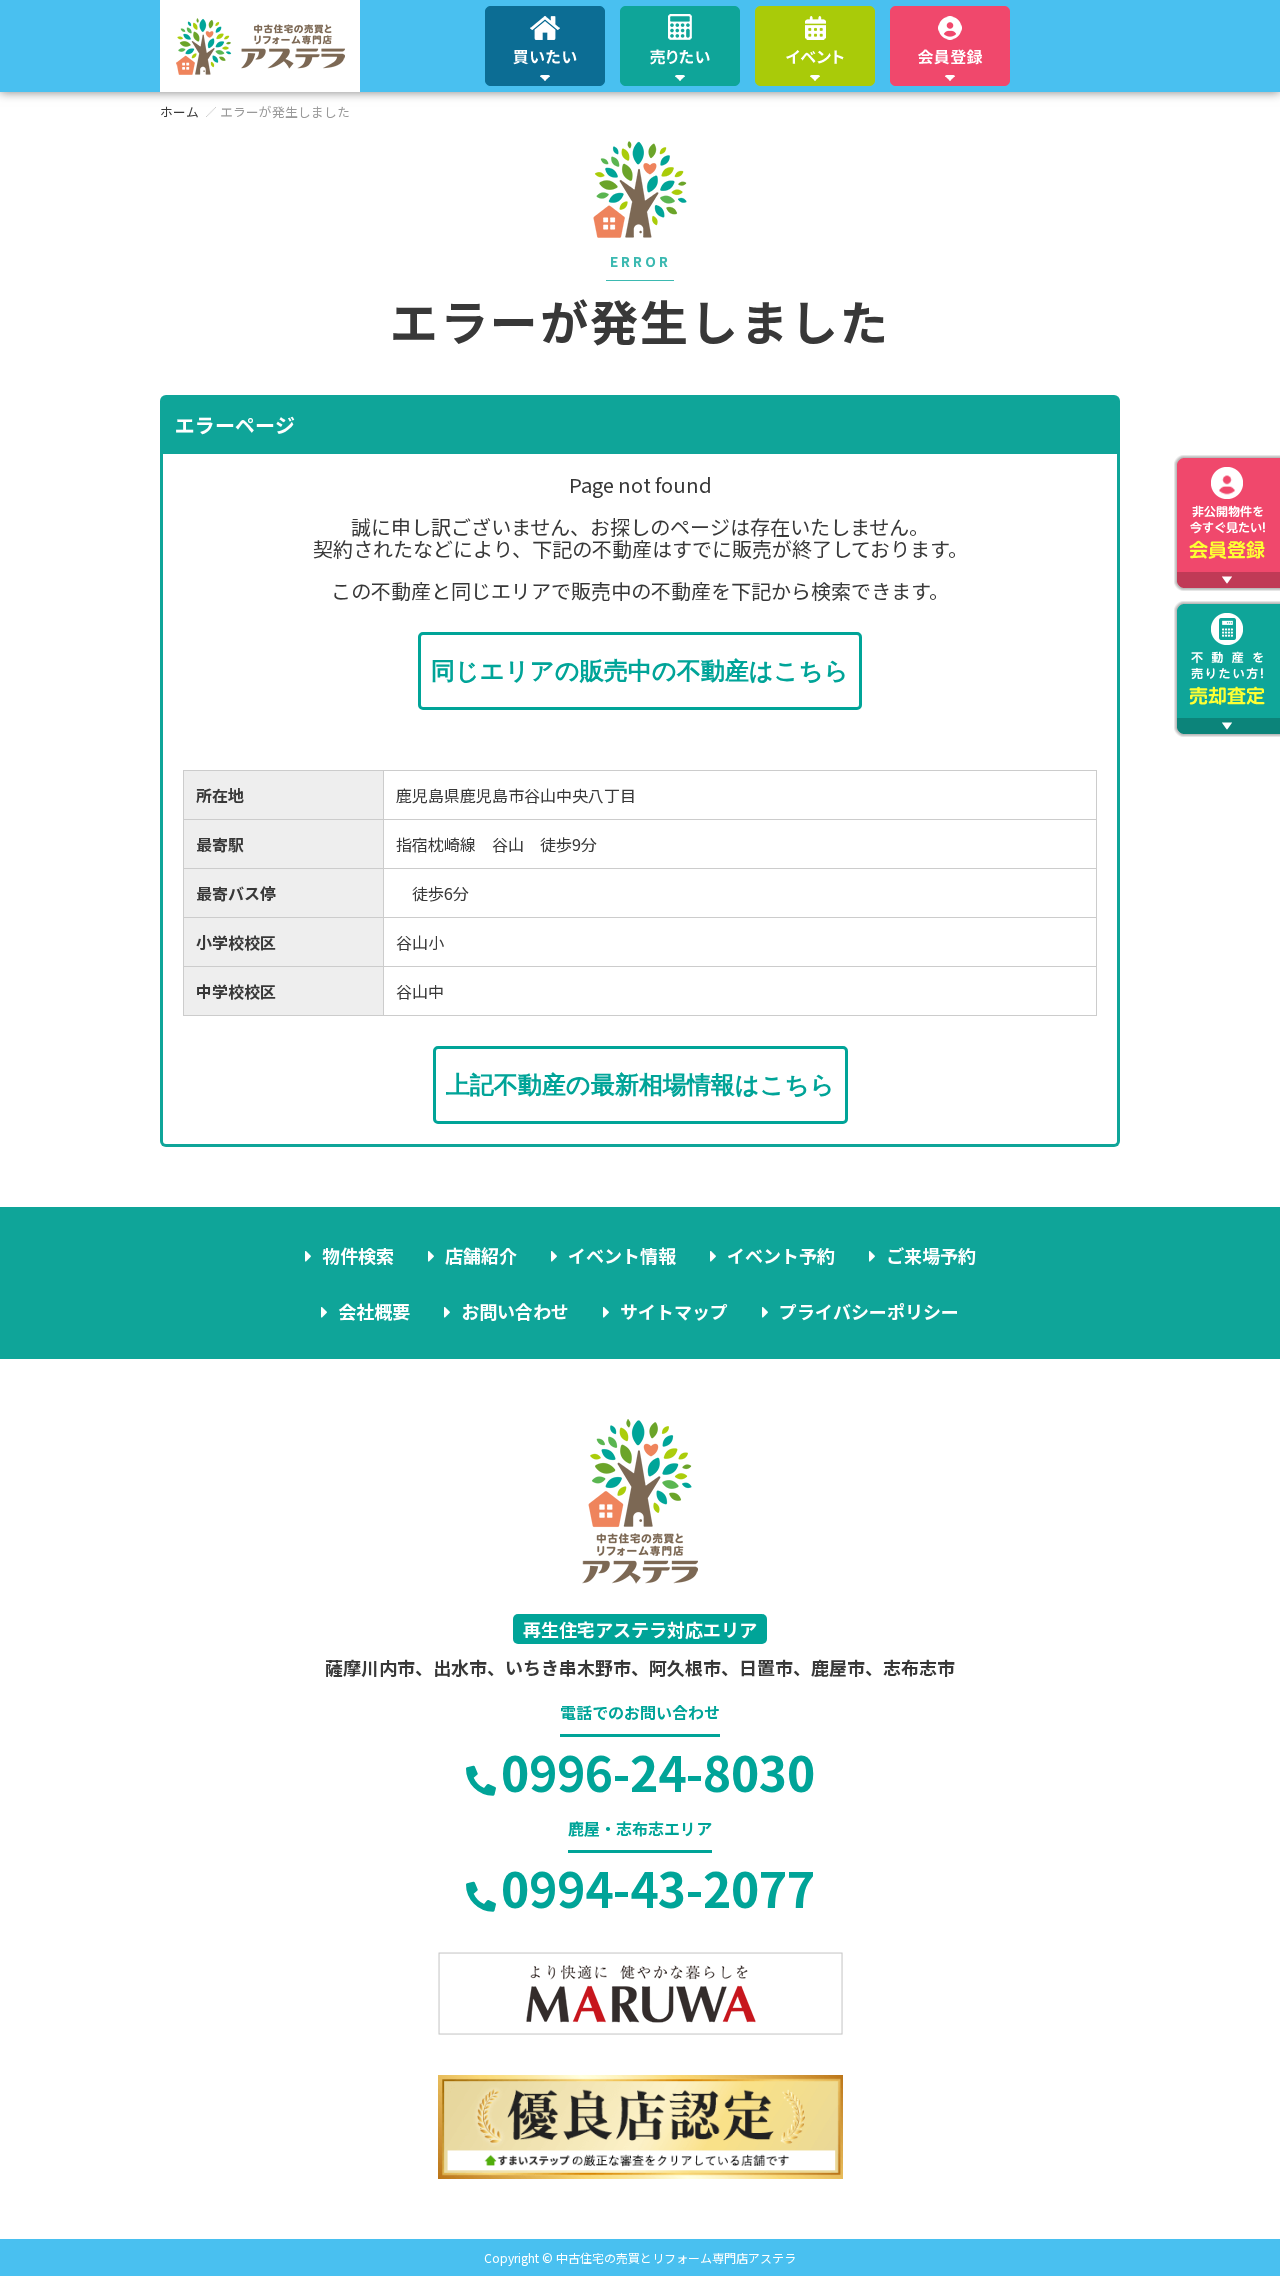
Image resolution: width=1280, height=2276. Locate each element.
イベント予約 (781, 1255)
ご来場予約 (931, 1255)
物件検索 (358, 1255)
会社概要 (374, 1311)
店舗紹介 (481, 1255)
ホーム (179, 111)
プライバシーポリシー (869, 1311)
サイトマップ (674, 1311)
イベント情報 (622, 1255)
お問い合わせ (515, 1311)
